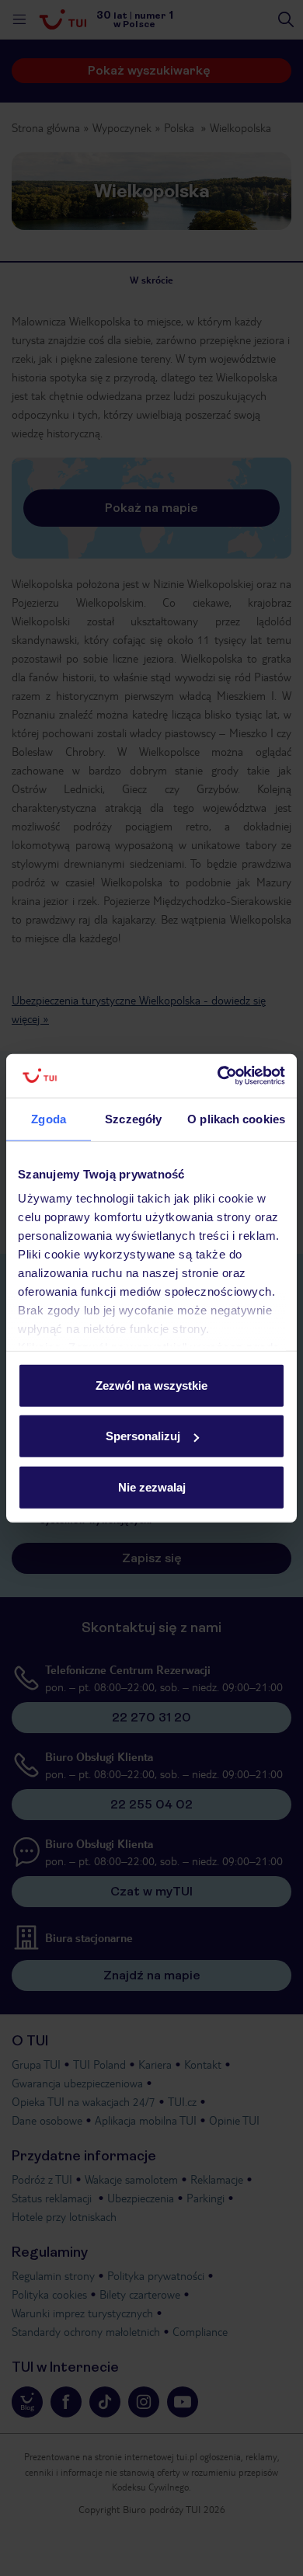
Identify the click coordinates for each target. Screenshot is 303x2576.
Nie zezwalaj (152, 1486)
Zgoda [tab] (49, 1118)
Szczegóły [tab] (133, 1118)
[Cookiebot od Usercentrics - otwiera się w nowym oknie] (218, 1076)
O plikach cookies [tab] (236, 1118)
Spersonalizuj (143, 1436)
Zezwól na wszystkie (151, 1385)
